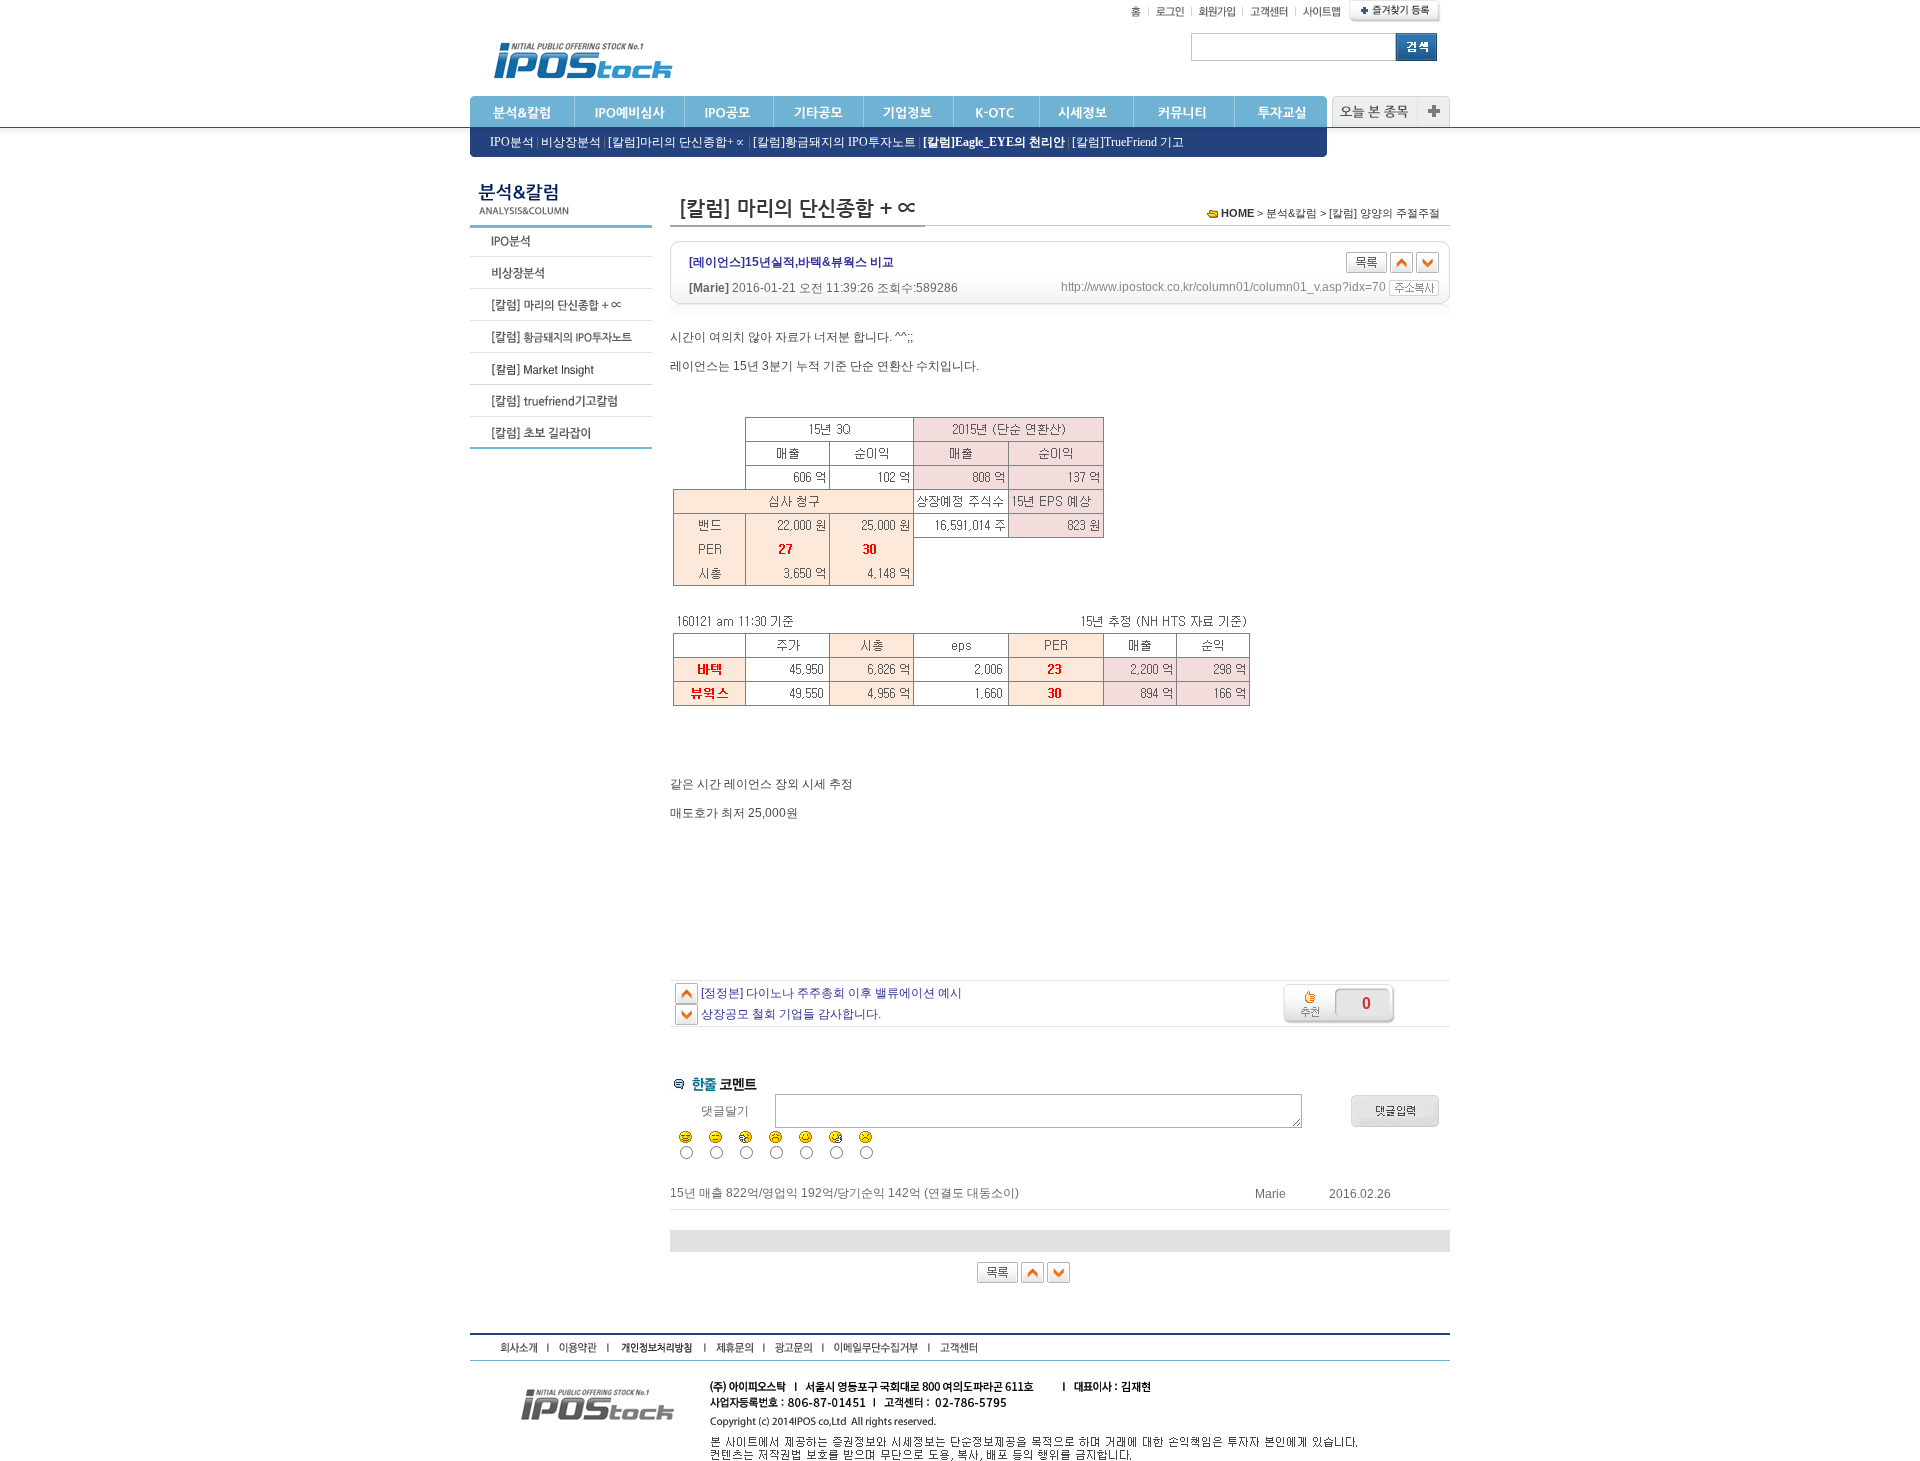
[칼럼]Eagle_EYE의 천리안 (994, 142)
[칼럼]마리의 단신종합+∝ (677, 142)
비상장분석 (571, 142)
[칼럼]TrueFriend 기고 (1128, 142)
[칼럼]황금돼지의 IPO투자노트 (834, 142)
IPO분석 (512, 142)
